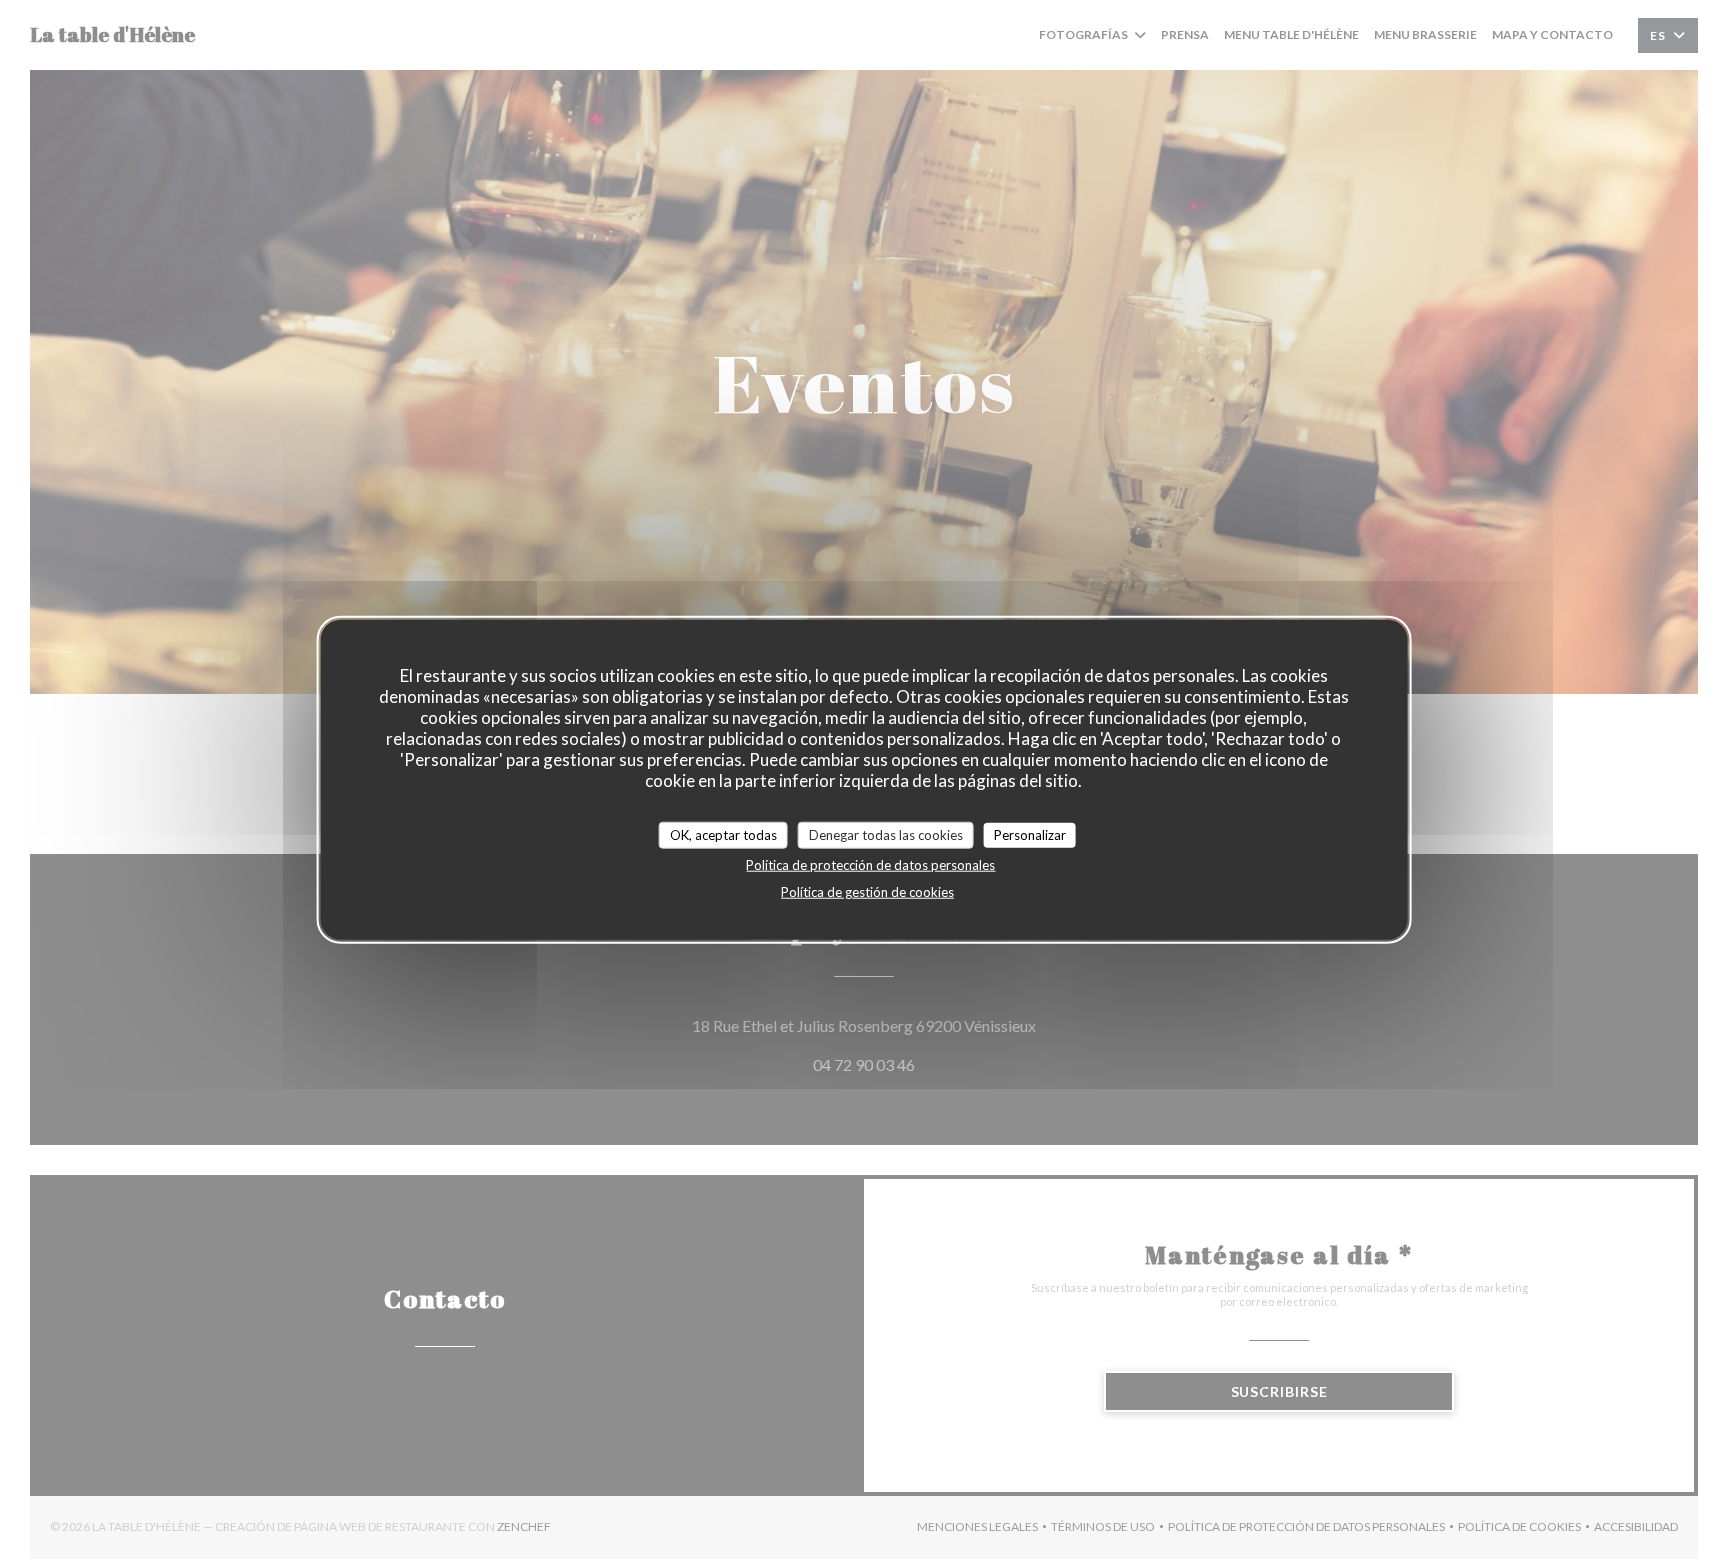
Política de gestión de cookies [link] (867, 892)
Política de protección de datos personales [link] (870, 865)
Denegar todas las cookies (886, 834)
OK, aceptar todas (723, 834)
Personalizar (1030, 834)
